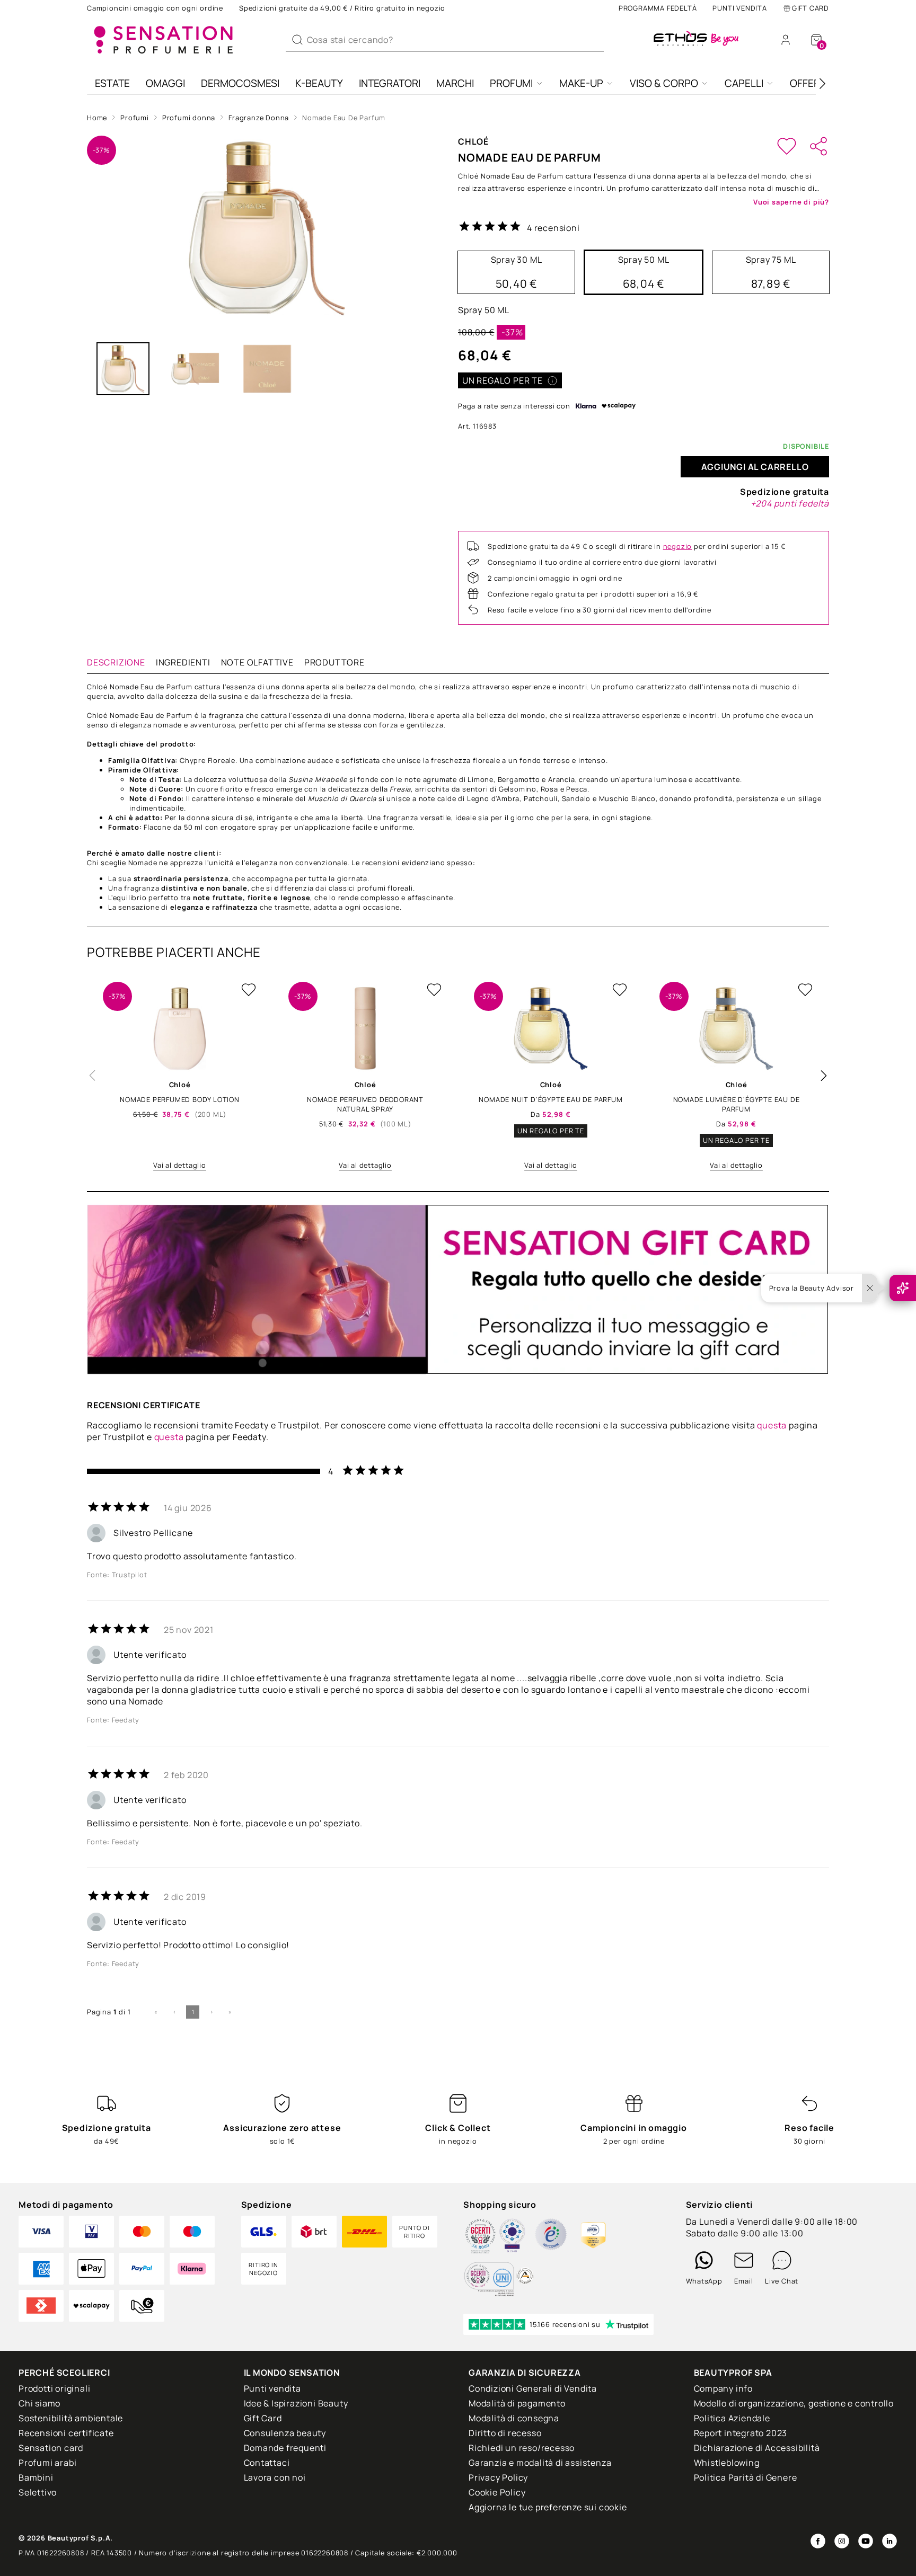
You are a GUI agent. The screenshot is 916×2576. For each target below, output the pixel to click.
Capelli (744, 83)
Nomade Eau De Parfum (344, 118)
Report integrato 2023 (741, 2433)
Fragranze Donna (259, 118)
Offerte (811, 83)
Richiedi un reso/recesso (522, 2448)
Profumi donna (189, 118)
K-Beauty (319, 83)
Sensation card (51, 2448)
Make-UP (581, 83)
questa (772, 1425)
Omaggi (165, 83)
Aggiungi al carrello (755, 467)
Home (97, 118)
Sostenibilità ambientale (71, 2418)
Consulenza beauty (285, 2433)
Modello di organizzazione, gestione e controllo (794, 2403)
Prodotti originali (54, 2388)
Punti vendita (739, 8)
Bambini (36, 2477)
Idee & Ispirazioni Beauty (296, 2403)
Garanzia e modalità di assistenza (540, 2463)
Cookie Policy (497, 2492)
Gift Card (811, 8)
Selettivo (38, 2492)
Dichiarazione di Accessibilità (757, 2448)
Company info (724, 2388)
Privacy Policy (498, 2477)
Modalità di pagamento (517, 2403)
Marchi (455, 83)
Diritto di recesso (505, 2433)
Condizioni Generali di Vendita (533, 2388)
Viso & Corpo (664, 83)
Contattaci (267, 2463)
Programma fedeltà (658, 8)
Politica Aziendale (732, 2418)
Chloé (473, 141)
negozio (678, 546)
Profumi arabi (47, 2463)
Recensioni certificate (66, 2433)
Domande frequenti (285, 2448)
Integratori (390, 83)
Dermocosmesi (240, 83)
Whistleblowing (727, 2463)
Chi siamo (39, 2403)
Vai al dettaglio (180, 1165)
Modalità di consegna (514, 2418)
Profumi (511, 83)
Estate (112, 83)
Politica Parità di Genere (746, 2477)
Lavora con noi (275, 2477)
